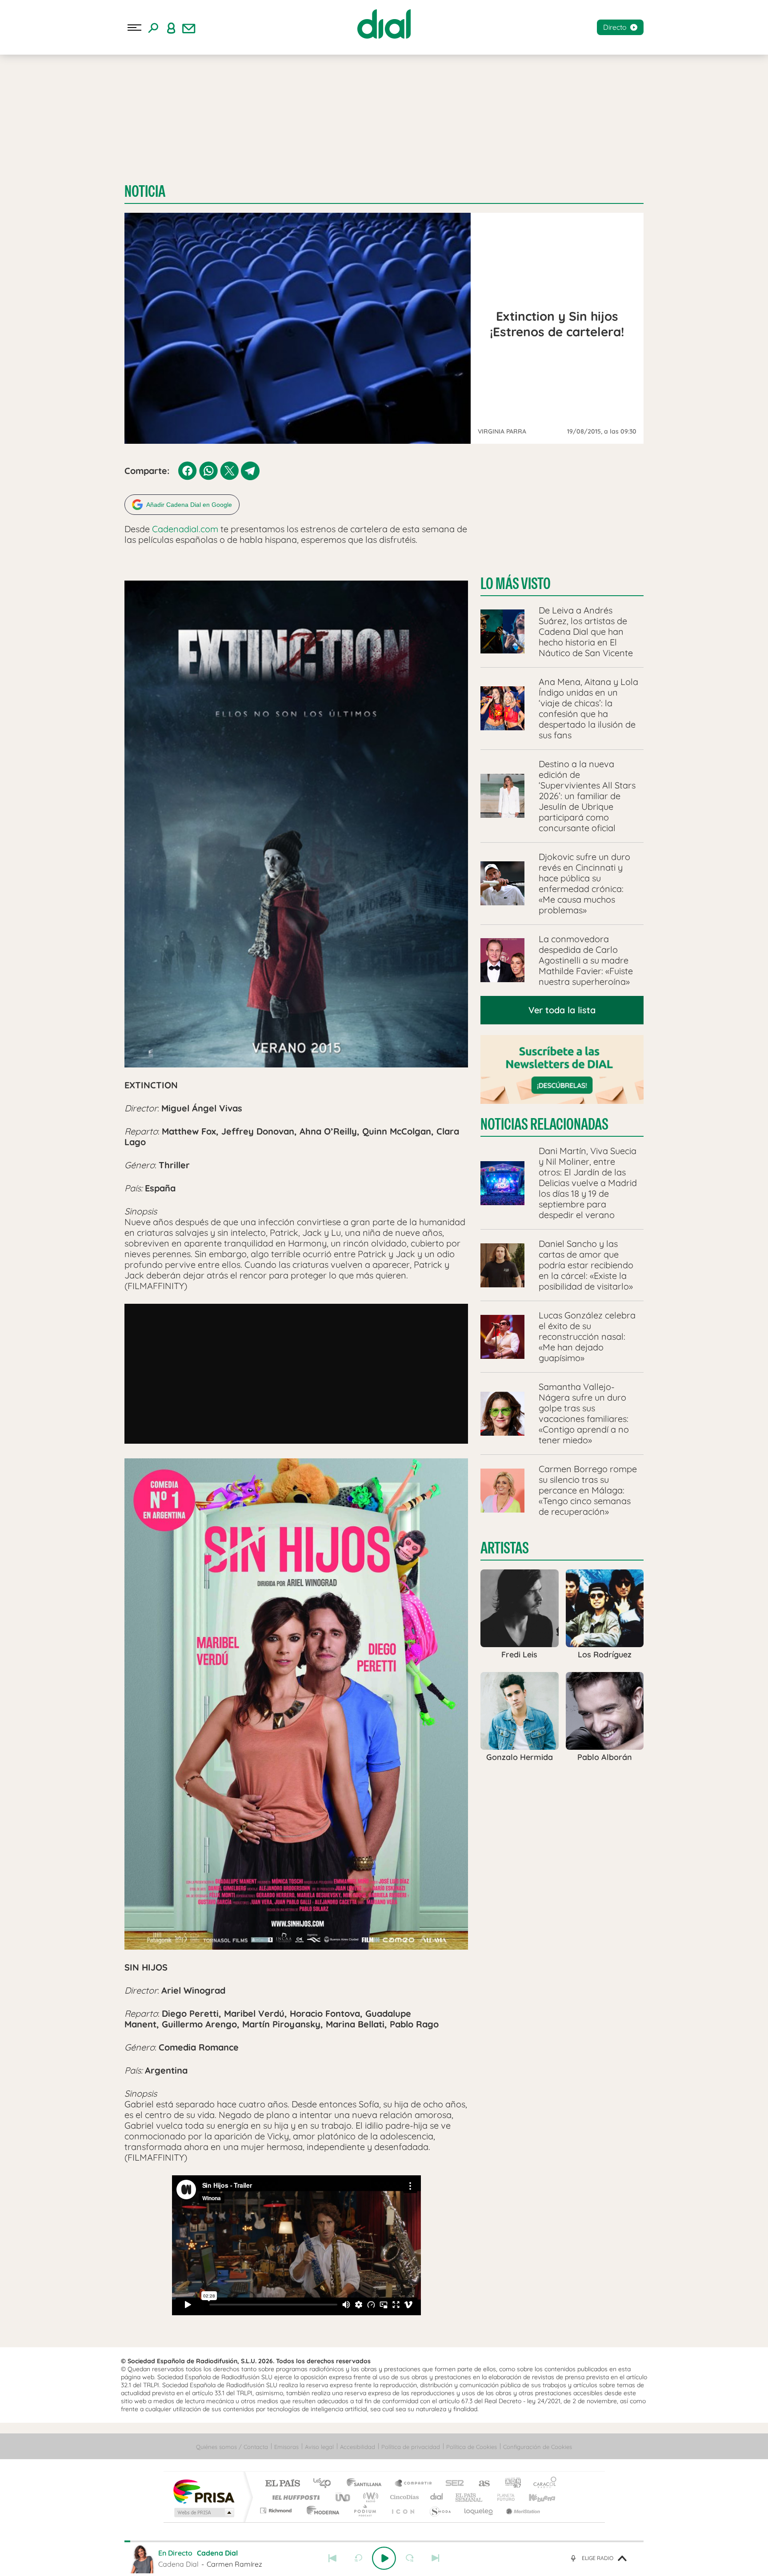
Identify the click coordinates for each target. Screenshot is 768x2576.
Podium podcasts (364, 2510)
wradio (369, 2497)
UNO (344, 2497)
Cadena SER (452, 2484)
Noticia (145, 191)
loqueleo (479, 2510)
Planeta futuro (502, 2497)
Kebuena (534, 2497)
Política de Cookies (472, 2447)
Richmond (277, 2510)
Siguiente (436, 2558)
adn (510, 2484)
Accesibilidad (358, 2447)
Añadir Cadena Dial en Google (189, 505)
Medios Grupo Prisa (203, 2512)
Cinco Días (403, 2497)
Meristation (522, 2510)
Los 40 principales (325, 2484)
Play (384, 2558)
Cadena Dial (437, 2497)
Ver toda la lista (562, 1010)
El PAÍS (282, 2484)
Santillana (367, 2484)
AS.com (480, 2484)
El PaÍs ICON (403, 2510)
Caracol (542, 2484)
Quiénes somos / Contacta (232, 2447)
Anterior (332, 2558)
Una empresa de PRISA (204, 2491)
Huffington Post (294, 2497)
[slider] (384, 2541)
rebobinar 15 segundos (358, 2558)
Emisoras (286, 2447)
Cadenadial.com (185, 529)
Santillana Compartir (414, 2484)
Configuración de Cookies (538, 2447)
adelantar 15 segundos (410, 2558)
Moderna (321, 2510)
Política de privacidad (411, 2447)
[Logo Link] (384, 24)
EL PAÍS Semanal (470, 2497)
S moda (440, 2510)
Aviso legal (319, 2447)
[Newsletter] (189, 28)
